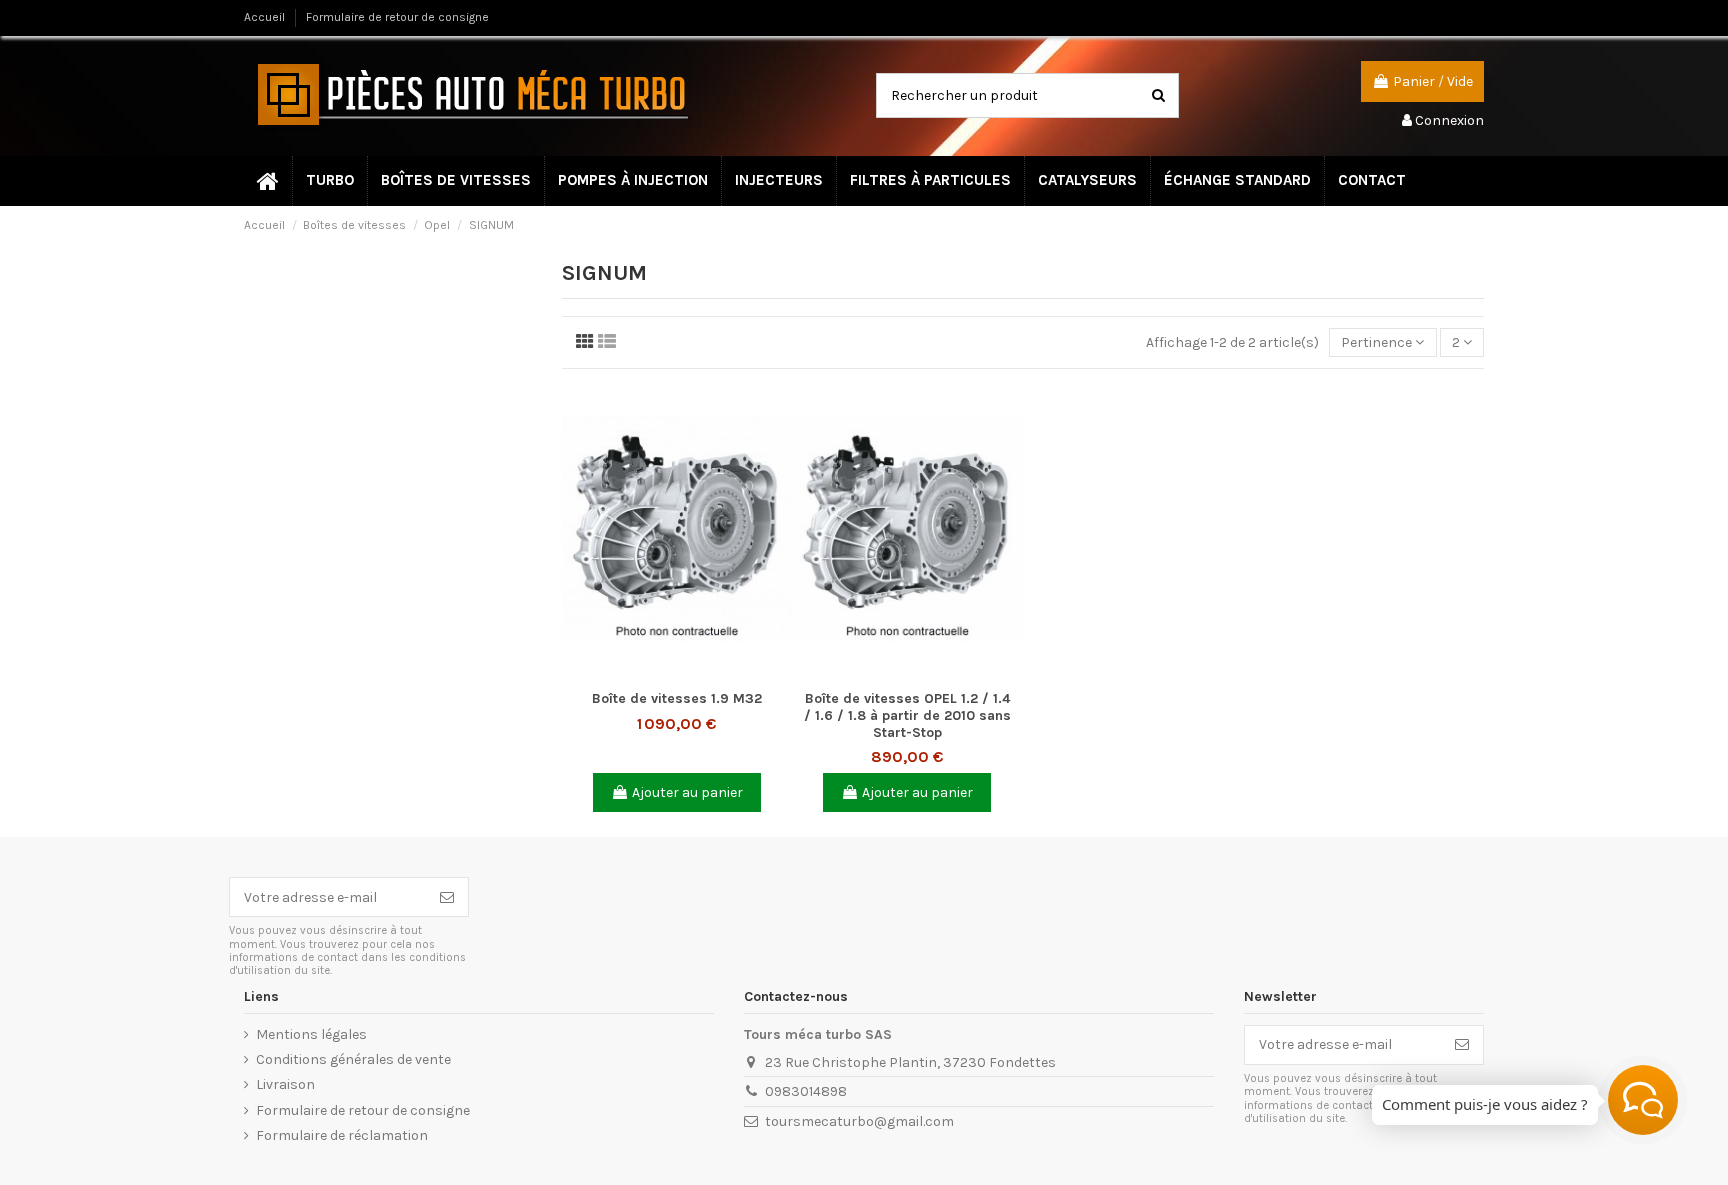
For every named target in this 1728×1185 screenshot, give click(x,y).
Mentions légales (311, 1034)
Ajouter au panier (687, 792)
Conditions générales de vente (353, 1059)
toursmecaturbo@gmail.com (859, 1121)
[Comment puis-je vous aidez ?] (1643, 1100)
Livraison (285, 1084)
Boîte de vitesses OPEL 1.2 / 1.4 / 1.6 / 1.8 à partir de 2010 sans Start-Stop (907, 715)
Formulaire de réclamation (342, 1135)
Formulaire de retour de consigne (397, 17)
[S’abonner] (447, 897)
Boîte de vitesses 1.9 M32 (677, 698)
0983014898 (806, 1091)
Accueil (266, 17)
